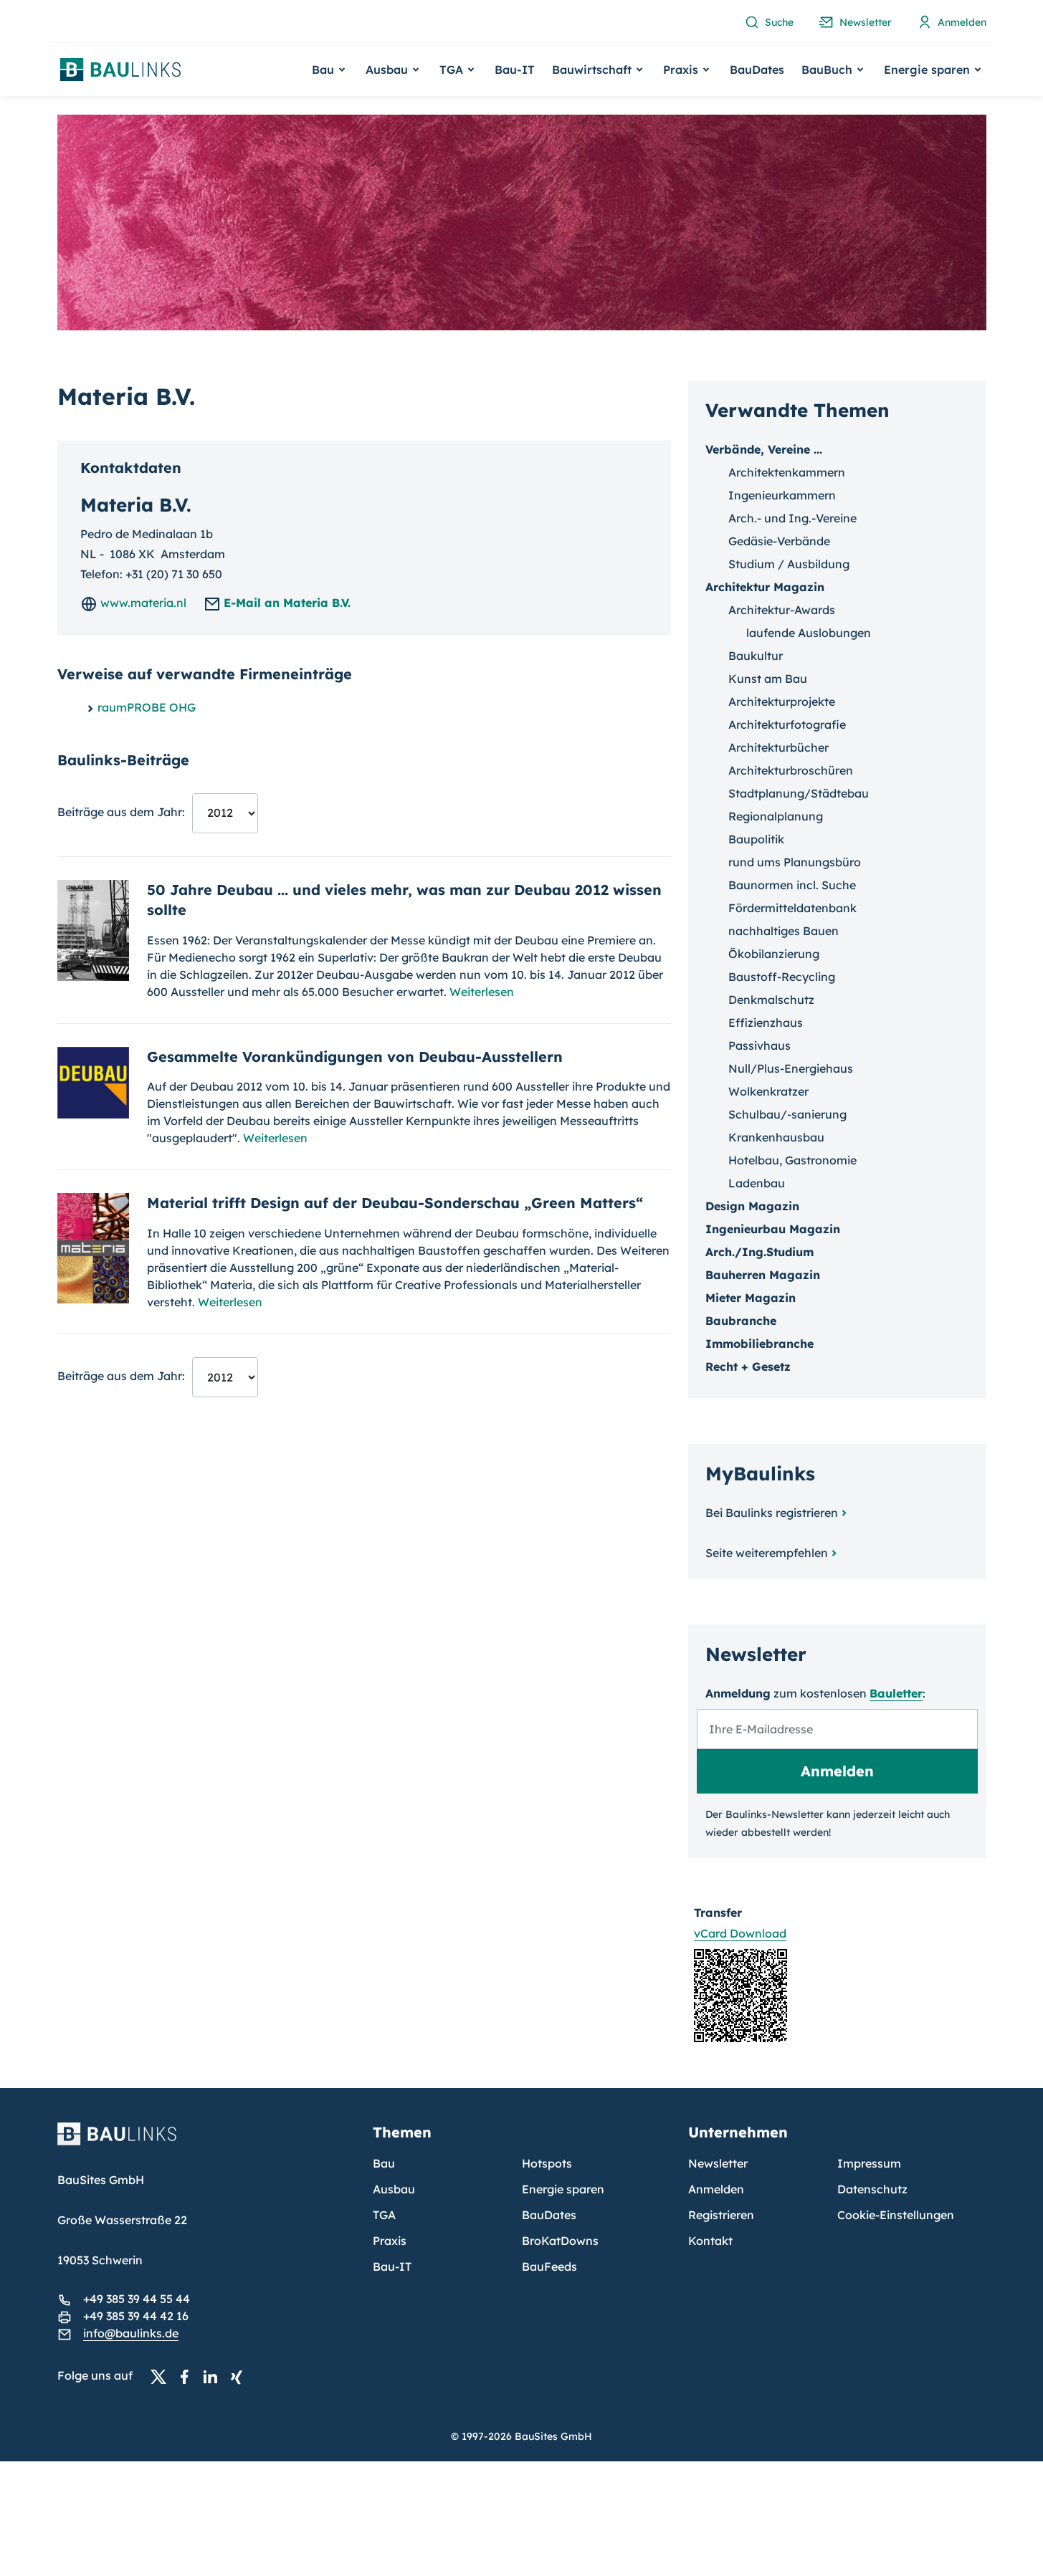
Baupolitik (756, 839)
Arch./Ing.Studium (759, 1252)
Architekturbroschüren (791, 770)
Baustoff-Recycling (782, 977)
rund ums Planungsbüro (795, 862)
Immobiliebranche (759, 1344)
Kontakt (710, 2241)
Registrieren (721, 2215)
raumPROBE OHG (147, 707)
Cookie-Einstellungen (896, 2215)
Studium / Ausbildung (789, 564)
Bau (384, 2163)
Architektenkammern (787, 472)
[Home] (206, 2142)
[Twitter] (163, 2376)
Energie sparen (563, 2189)
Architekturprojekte (782, 702)
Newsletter (718, 2163)
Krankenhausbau (776, 1137)
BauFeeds (549, 2266)
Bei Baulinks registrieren (772, 1513)
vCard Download (740, 1933)
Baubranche (741, 1321)
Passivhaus (759, 1045)
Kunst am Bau (768, 679)
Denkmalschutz (771, 1000)
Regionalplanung (776, 816)
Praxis (390, 2241)
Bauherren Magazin (763, 1275)
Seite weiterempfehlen (767, 1553)
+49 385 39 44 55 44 (137, 2299)
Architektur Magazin (765, 587)
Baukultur (756, 656)
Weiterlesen (482, 992)
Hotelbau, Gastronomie (792, 1160)
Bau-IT (515, 70)
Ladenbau (757, 1183)
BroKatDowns (560, 2241)
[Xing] (240, 2376)
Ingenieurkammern (782, 495)
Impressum (869, 2163)
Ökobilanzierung (774, 954)
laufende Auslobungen (809, 633)
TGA (384, 2215)
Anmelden (716, 2189)
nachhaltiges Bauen (784, 931)
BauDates (757, 70)
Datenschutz (872, 2189)
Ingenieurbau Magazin (773, 1229)
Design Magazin (752, 1206)
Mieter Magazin (751, 1298)
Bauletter (896, 1693)
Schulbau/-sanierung (787, 1114)
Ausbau (394, 2189)
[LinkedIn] (214, 2376)
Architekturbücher (778, 747)
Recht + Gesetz (748, 1366)
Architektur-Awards (782, 610)
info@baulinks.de (131, 2333)
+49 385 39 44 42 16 (136, 2316)
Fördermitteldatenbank (792, 908)
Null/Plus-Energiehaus (791, 1068)
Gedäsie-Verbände (779, 541)
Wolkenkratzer (768, 1091)
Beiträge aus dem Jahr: (121, 812)
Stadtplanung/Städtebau (799, 793)
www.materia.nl (142, 603)
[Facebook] (189, 2376)
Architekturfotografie (787, 724)
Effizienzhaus (766, 1023)
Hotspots (547, 2163)
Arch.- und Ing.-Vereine (792, 518)
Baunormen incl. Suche (792, 885)
